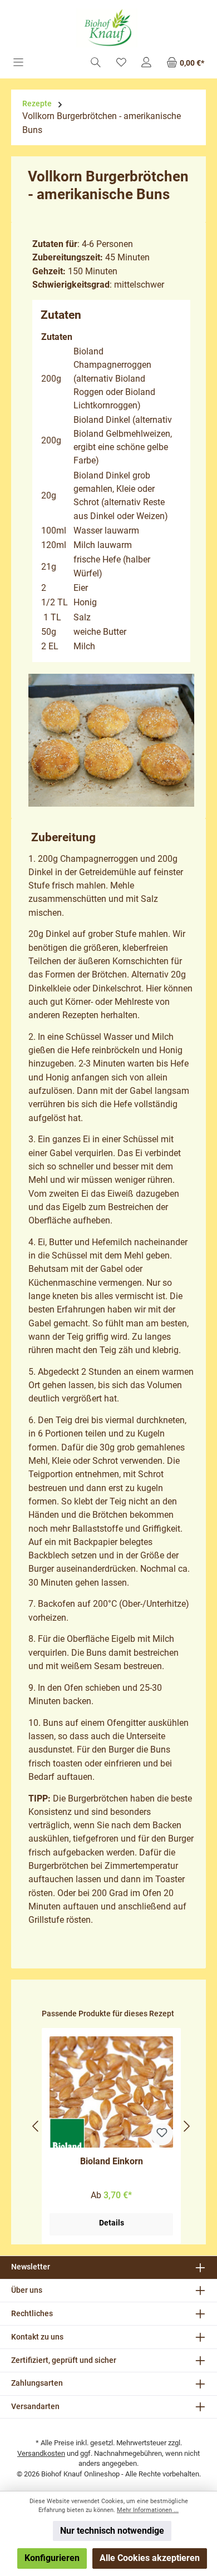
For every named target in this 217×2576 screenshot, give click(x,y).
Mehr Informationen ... (148, 2510)
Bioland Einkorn (112, 2161)
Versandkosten (41, 2453)
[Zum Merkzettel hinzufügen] (162, 2134)
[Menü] (18, 63)
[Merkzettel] (121, 63)
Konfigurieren (52, 2558)
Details (112, 2223)
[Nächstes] (186, 2126)
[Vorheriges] (36, 2126)
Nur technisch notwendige (112, 2531)
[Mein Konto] (146, 63)
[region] (111, 2126)
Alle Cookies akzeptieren (150, 2558)
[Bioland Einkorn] (111, 2092)
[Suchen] (96, 63)
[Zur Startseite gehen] (108, 28)
